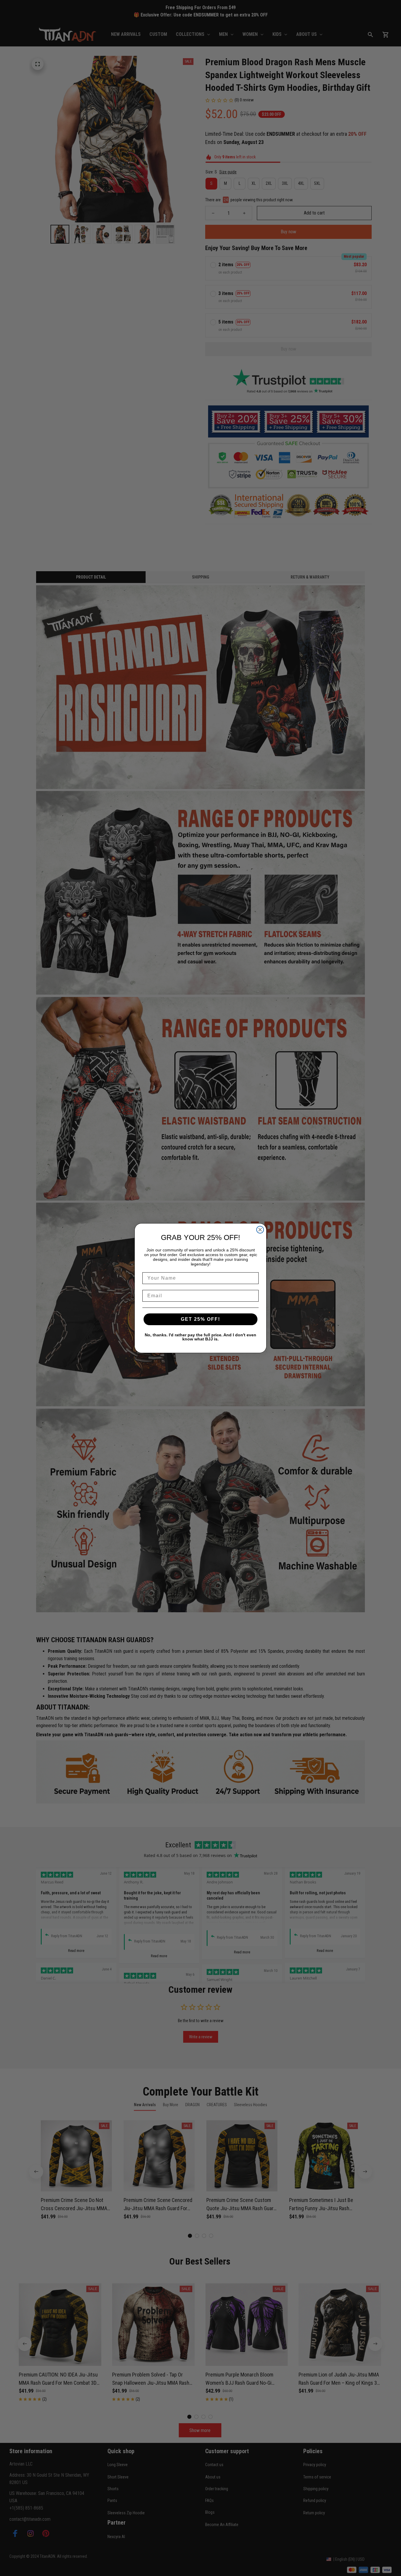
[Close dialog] (260, 1230)
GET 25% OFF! (201, 1319)
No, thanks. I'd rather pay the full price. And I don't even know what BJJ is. (201, 1337)
